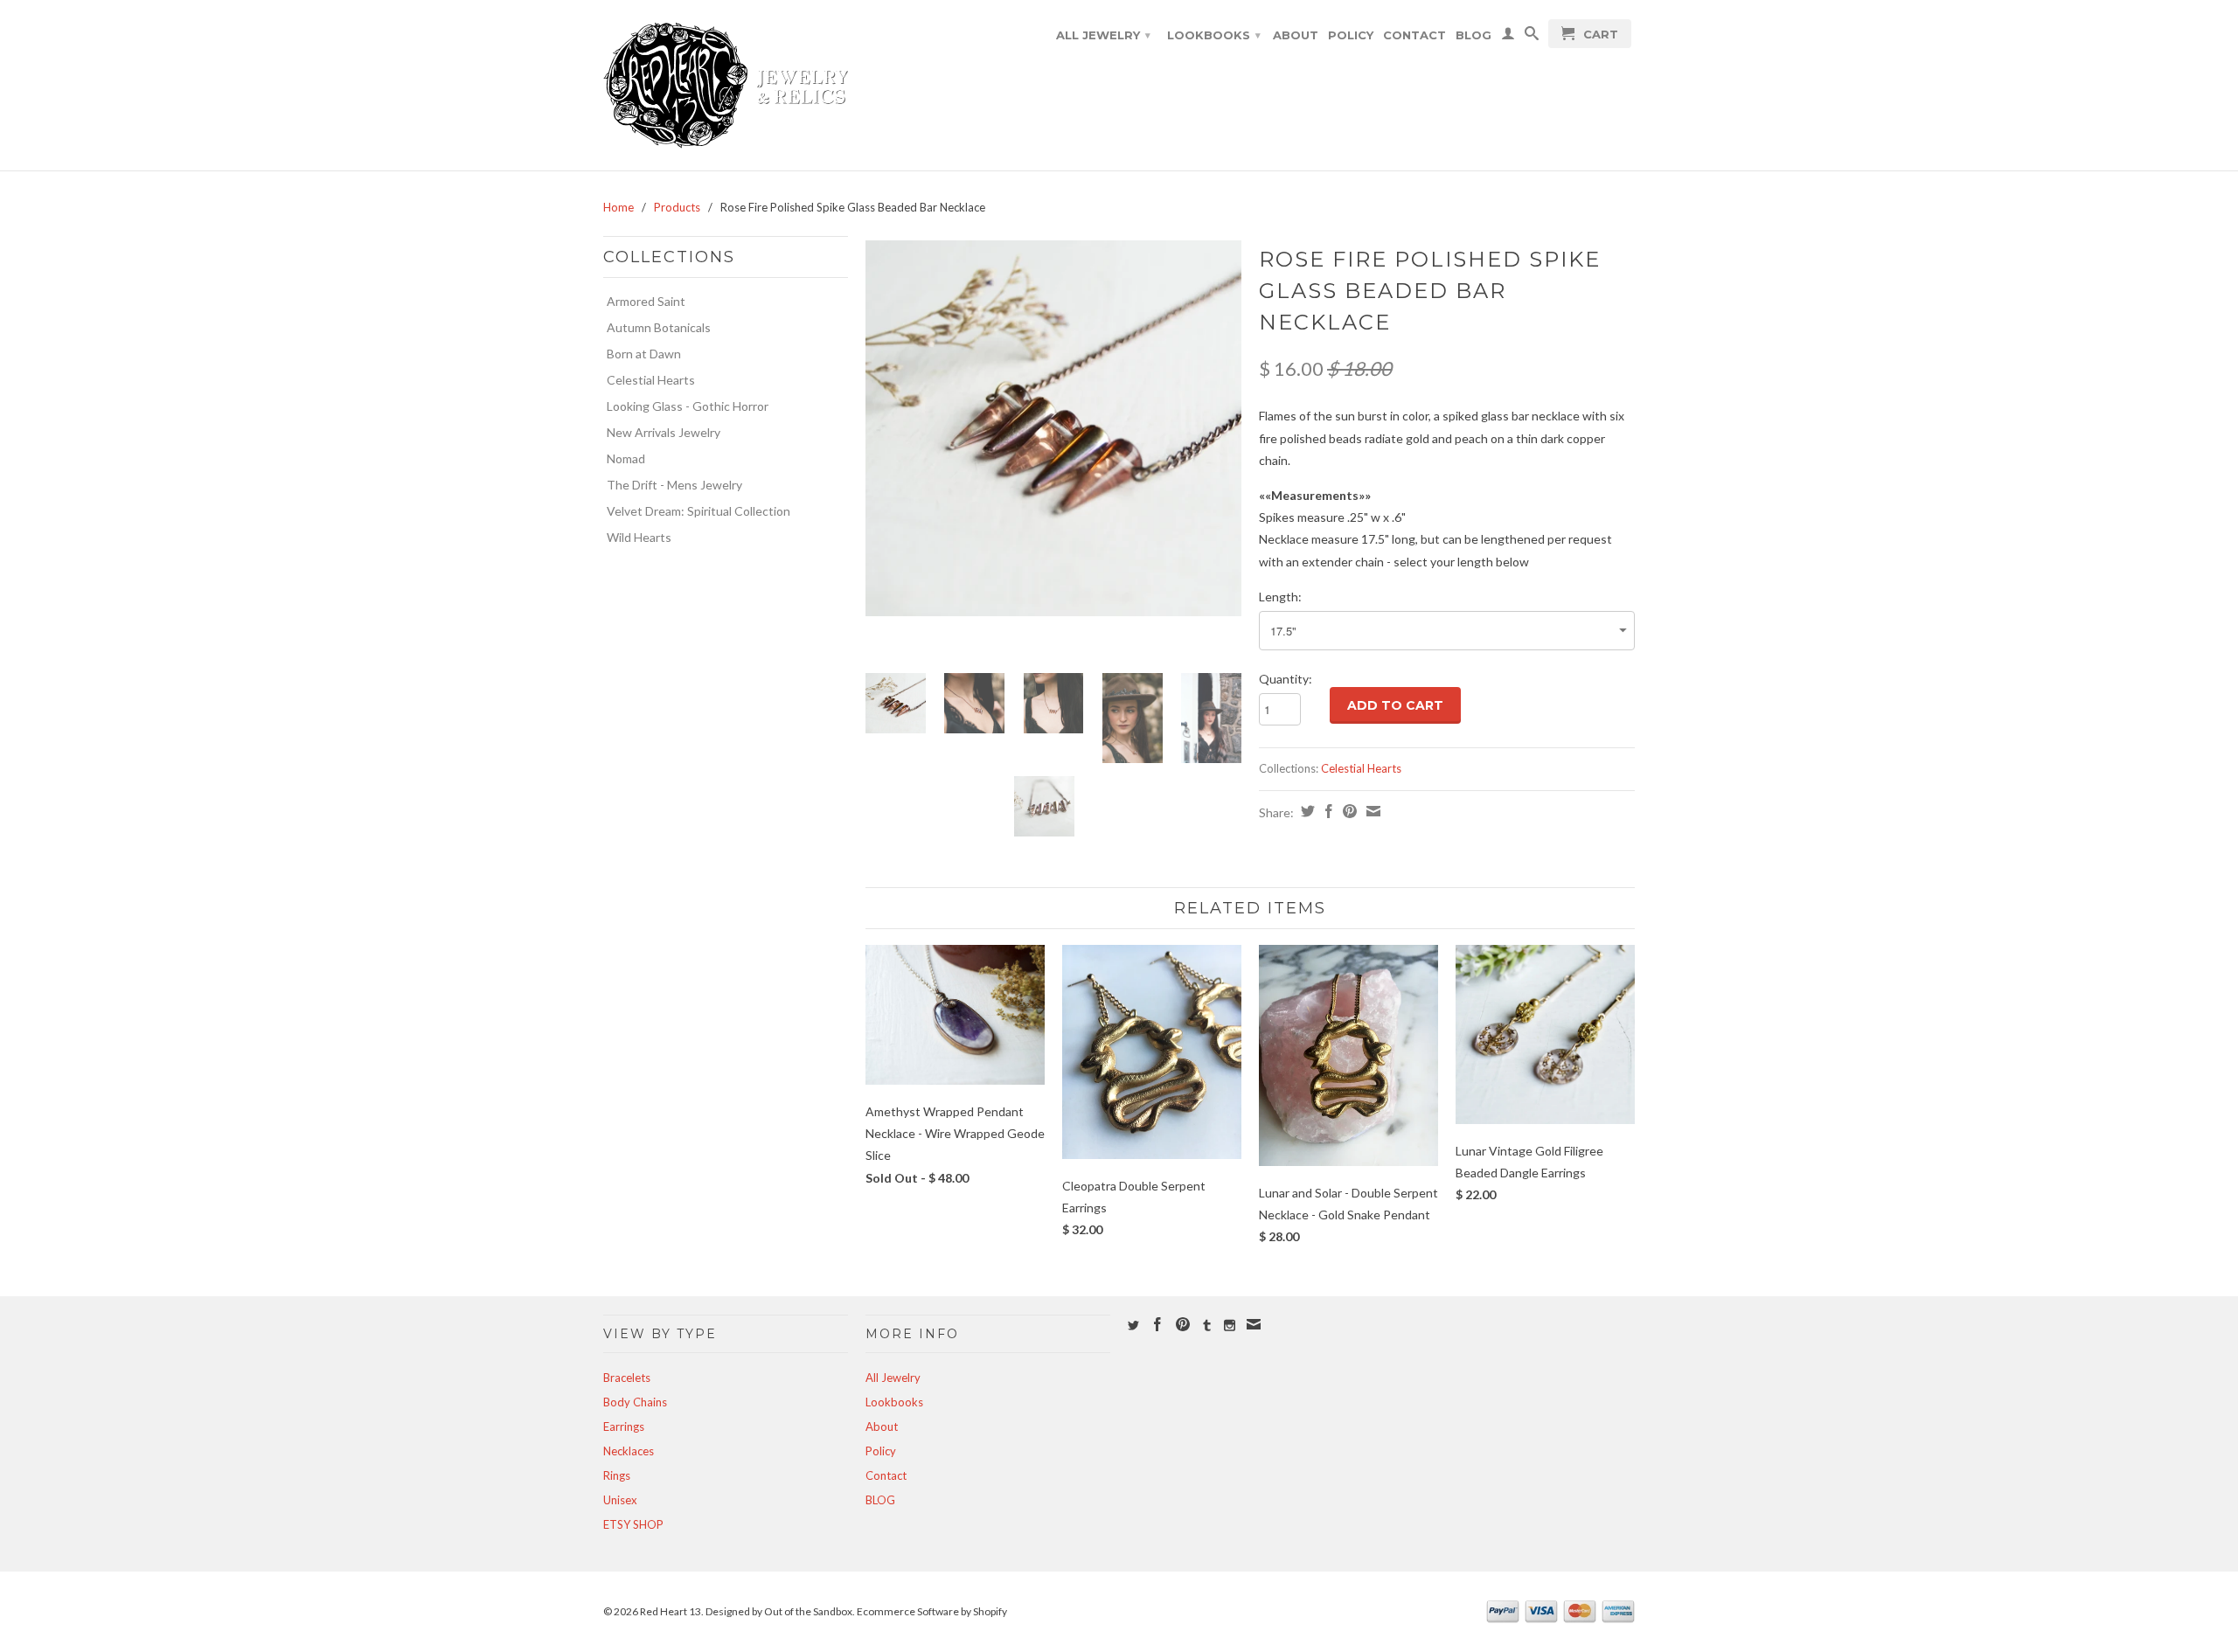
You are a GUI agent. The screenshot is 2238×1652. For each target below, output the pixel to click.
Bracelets (627, 1378)
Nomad (626, 458)
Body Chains (635, 1402)
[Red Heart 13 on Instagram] (1230, 1326)
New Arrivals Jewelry (664, 432)
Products (677, 207)
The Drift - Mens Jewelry (674, 485)
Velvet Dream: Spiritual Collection (699, 511)
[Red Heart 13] (726, 85)
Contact (1414, 35)
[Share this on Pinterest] (1348, 811)
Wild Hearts (639, 537)
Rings (617, 1475)
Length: (1280, 597)
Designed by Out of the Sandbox (779, 1611)
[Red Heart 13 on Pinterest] (1183, 1324)
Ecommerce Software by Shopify (932, 1611)
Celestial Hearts (651, 380)
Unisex (620, 1500)
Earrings (624, 1426)
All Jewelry (1103, 35)
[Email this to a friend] (1371, 811)
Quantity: (1286, 679)
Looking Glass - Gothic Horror (688, 406)
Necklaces (629, 1451)
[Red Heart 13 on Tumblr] (1207, 1326)
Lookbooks (1214, 35)
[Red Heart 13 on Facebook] (1157, 1324)
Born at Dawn (644, 354)
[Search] (1532, 37)
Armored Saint (646, 301)
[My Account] (1508, 37)
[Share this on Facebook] (1327, 811)
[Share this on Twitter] (1306, 811)
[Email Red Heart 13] (1254, 1324)
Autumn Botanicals (659, 327)
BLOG (1473, 35)
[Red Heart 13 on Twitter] (1133, 1326)
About (1296, 35)
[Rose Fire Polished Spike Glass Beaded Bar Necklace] (1053, 428)
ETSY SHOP (633, 1524)
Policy (1351, 35)
